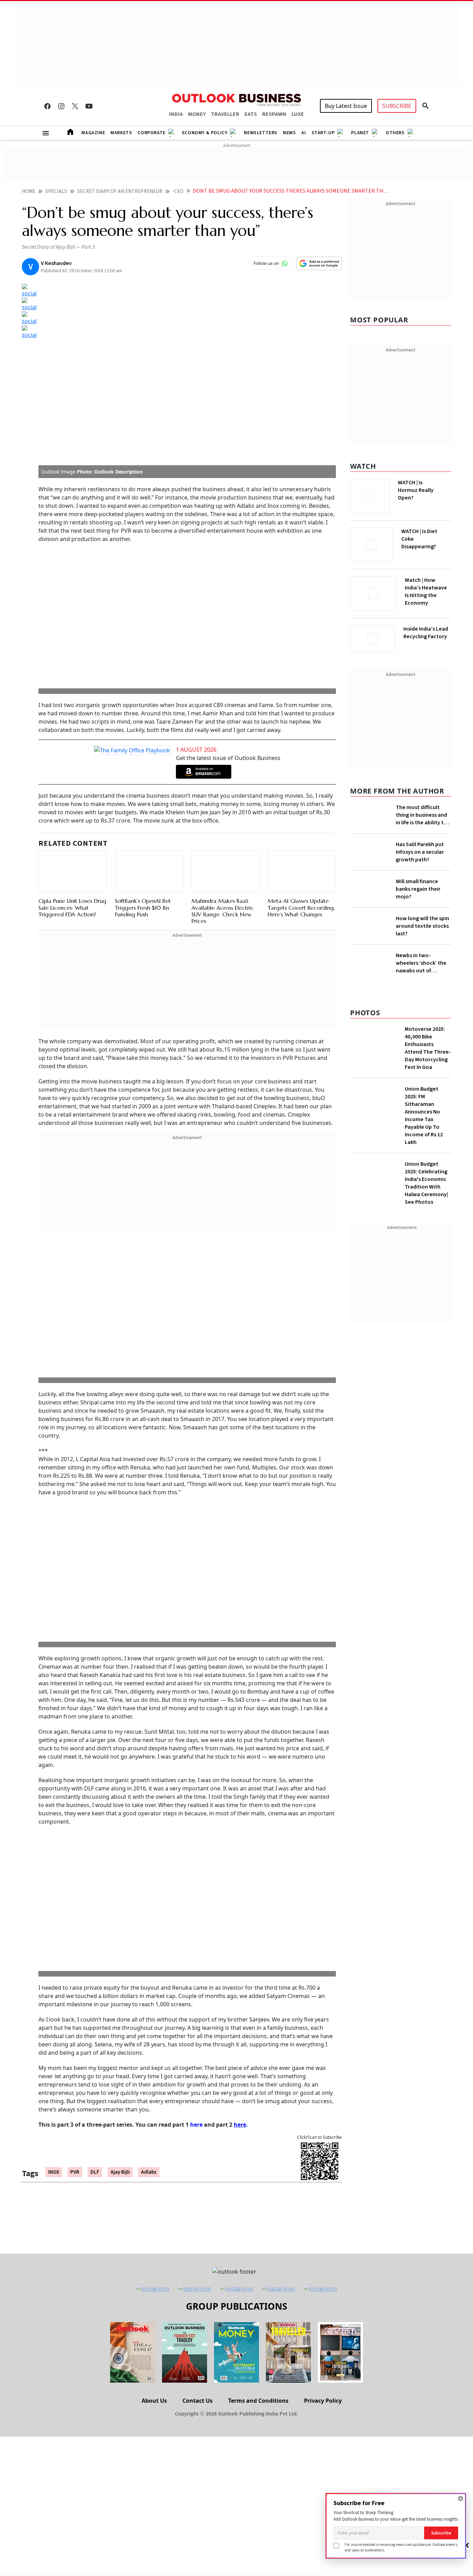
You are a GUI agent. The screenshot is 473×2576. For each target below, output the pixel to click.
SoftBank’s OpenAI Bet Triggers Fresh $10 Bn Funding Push (143, 703)
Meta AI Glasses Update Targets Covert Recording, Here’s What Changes (301, 711)
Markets (121, 133)
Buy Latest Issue (346, 106)
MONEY (197, 114)
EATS (251, 114)
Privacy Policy (323, 2197)
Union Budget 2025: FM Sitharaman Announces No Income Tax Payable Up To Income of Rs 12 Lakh (424, 1165)
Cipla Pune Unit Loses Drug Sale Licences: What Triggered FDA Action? (72, 703)
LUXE (298, 114)
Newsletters (261, 133)
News (289, 133)
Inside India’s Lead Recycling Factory (427, 633)
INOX (54, 1969)
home (29, 191)
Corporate (151, 133)
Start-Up (323, 133)
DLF (95, 1969)
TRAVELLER (225, 114)
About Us (154, 2197)
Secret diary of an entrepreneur (120, 191)
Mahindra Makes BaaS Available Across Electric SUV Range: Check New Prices (223, 706)
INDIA (176, 114)
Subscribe (441, 2533)
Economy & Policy (205, 133)
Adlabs (149, 1969)
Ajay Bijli (120, 1969)
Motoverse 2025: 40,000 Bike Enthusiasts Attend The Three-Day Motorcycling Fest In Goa (428, 1098)
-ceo (178, 191)
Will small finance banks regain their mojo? (418, 908)
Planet (360, 133)
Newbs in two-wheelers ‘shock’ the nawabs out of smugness (421, 1002)
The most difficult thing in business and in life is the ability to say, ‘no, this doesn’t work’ (422, 813)
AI (304, 133)
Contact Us (198, 2197)
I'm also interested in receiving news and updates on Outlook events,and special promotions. (401, 2547)
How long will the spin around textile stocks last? (422, 955)
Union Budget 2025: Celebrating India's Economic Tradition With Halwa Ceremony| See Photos (426, 1233)
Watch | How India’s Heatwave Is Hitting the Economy (426, 596)
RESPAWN (274, 114)
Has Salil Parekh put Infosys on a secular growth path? (420, 860)
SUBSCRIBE (397, 106)
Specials (56, 191)
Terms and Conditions (258, 2197)
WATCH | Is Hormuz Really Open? (427, 486)
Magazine (93, 133)
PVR (75, 1969)
